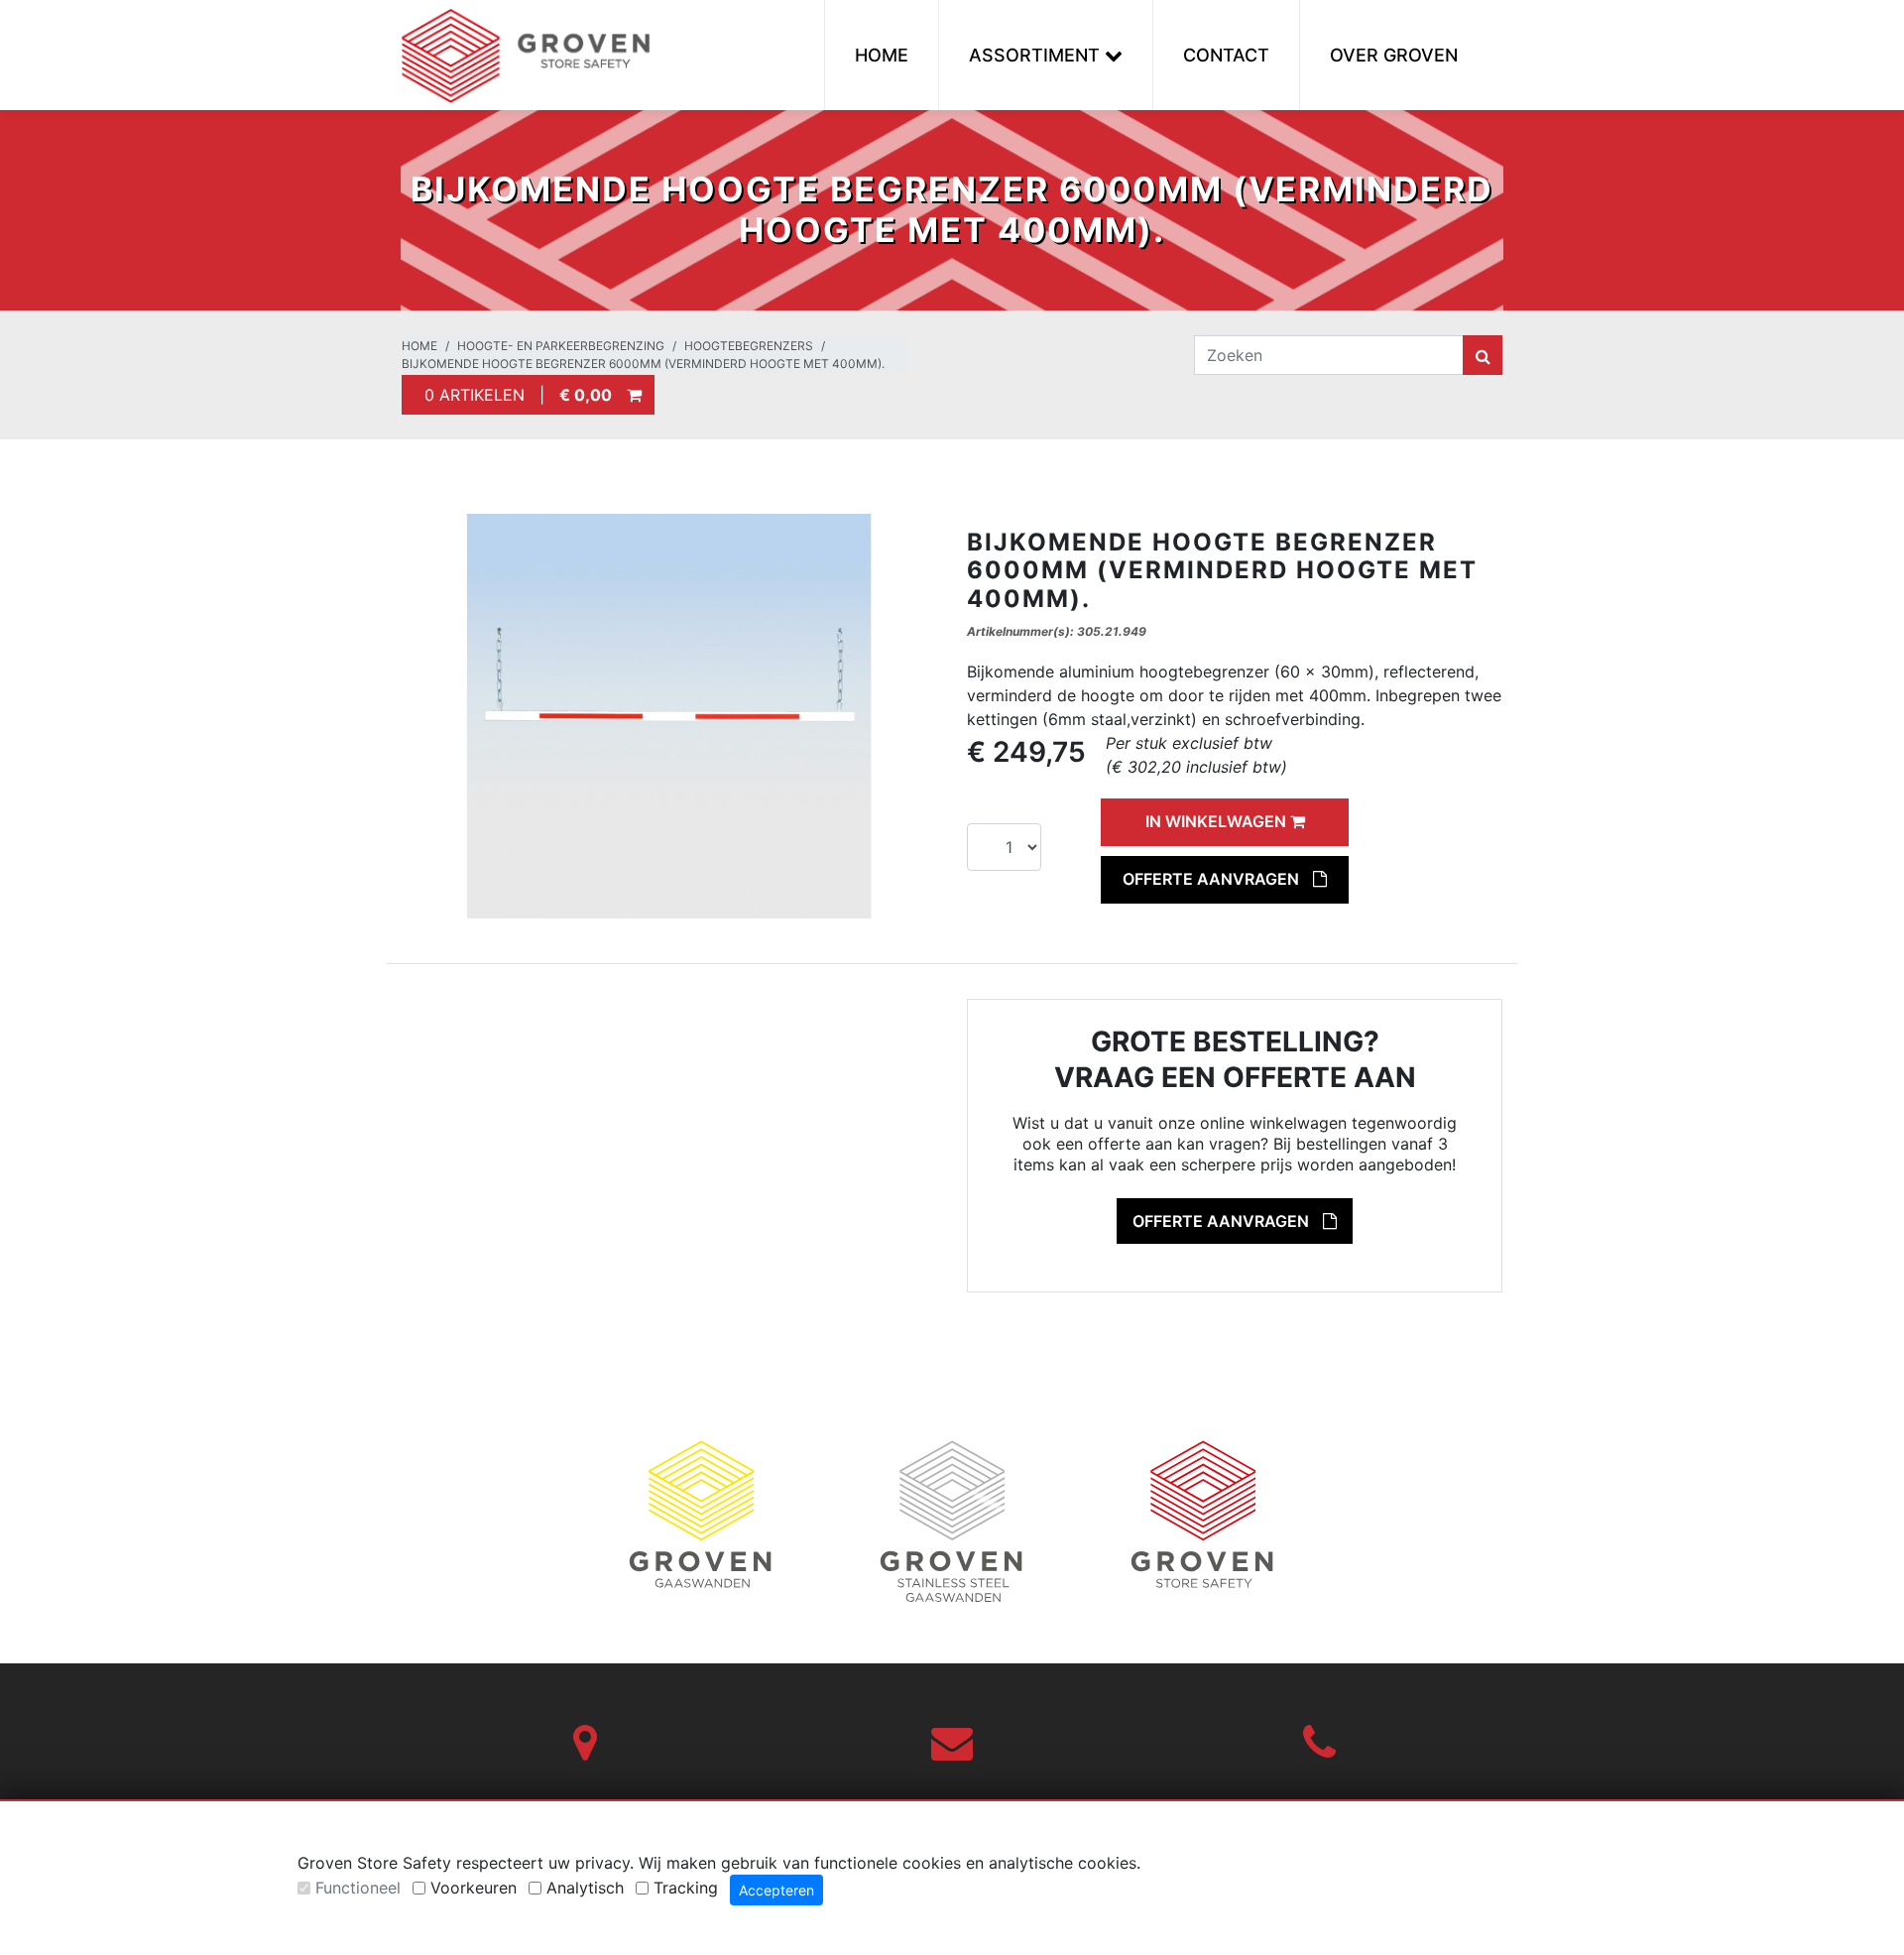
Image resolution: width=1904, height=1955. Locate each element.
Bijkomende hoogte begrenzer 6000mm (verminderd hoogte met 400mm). (643, 364)
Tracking (686, 1888)
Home (882, 55)
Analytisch (585, 1888)
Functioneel (358, 1888)
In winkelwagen (1218, 821)
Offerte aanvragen (1213, 879)
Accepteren (776, 1890)
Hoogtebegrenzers (749, 346)
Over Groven (1394, 55)
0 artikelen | (513, 395)
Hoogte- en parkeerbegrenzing (561, 346)
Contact (1226, 55)
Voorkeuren (474, 1888)
